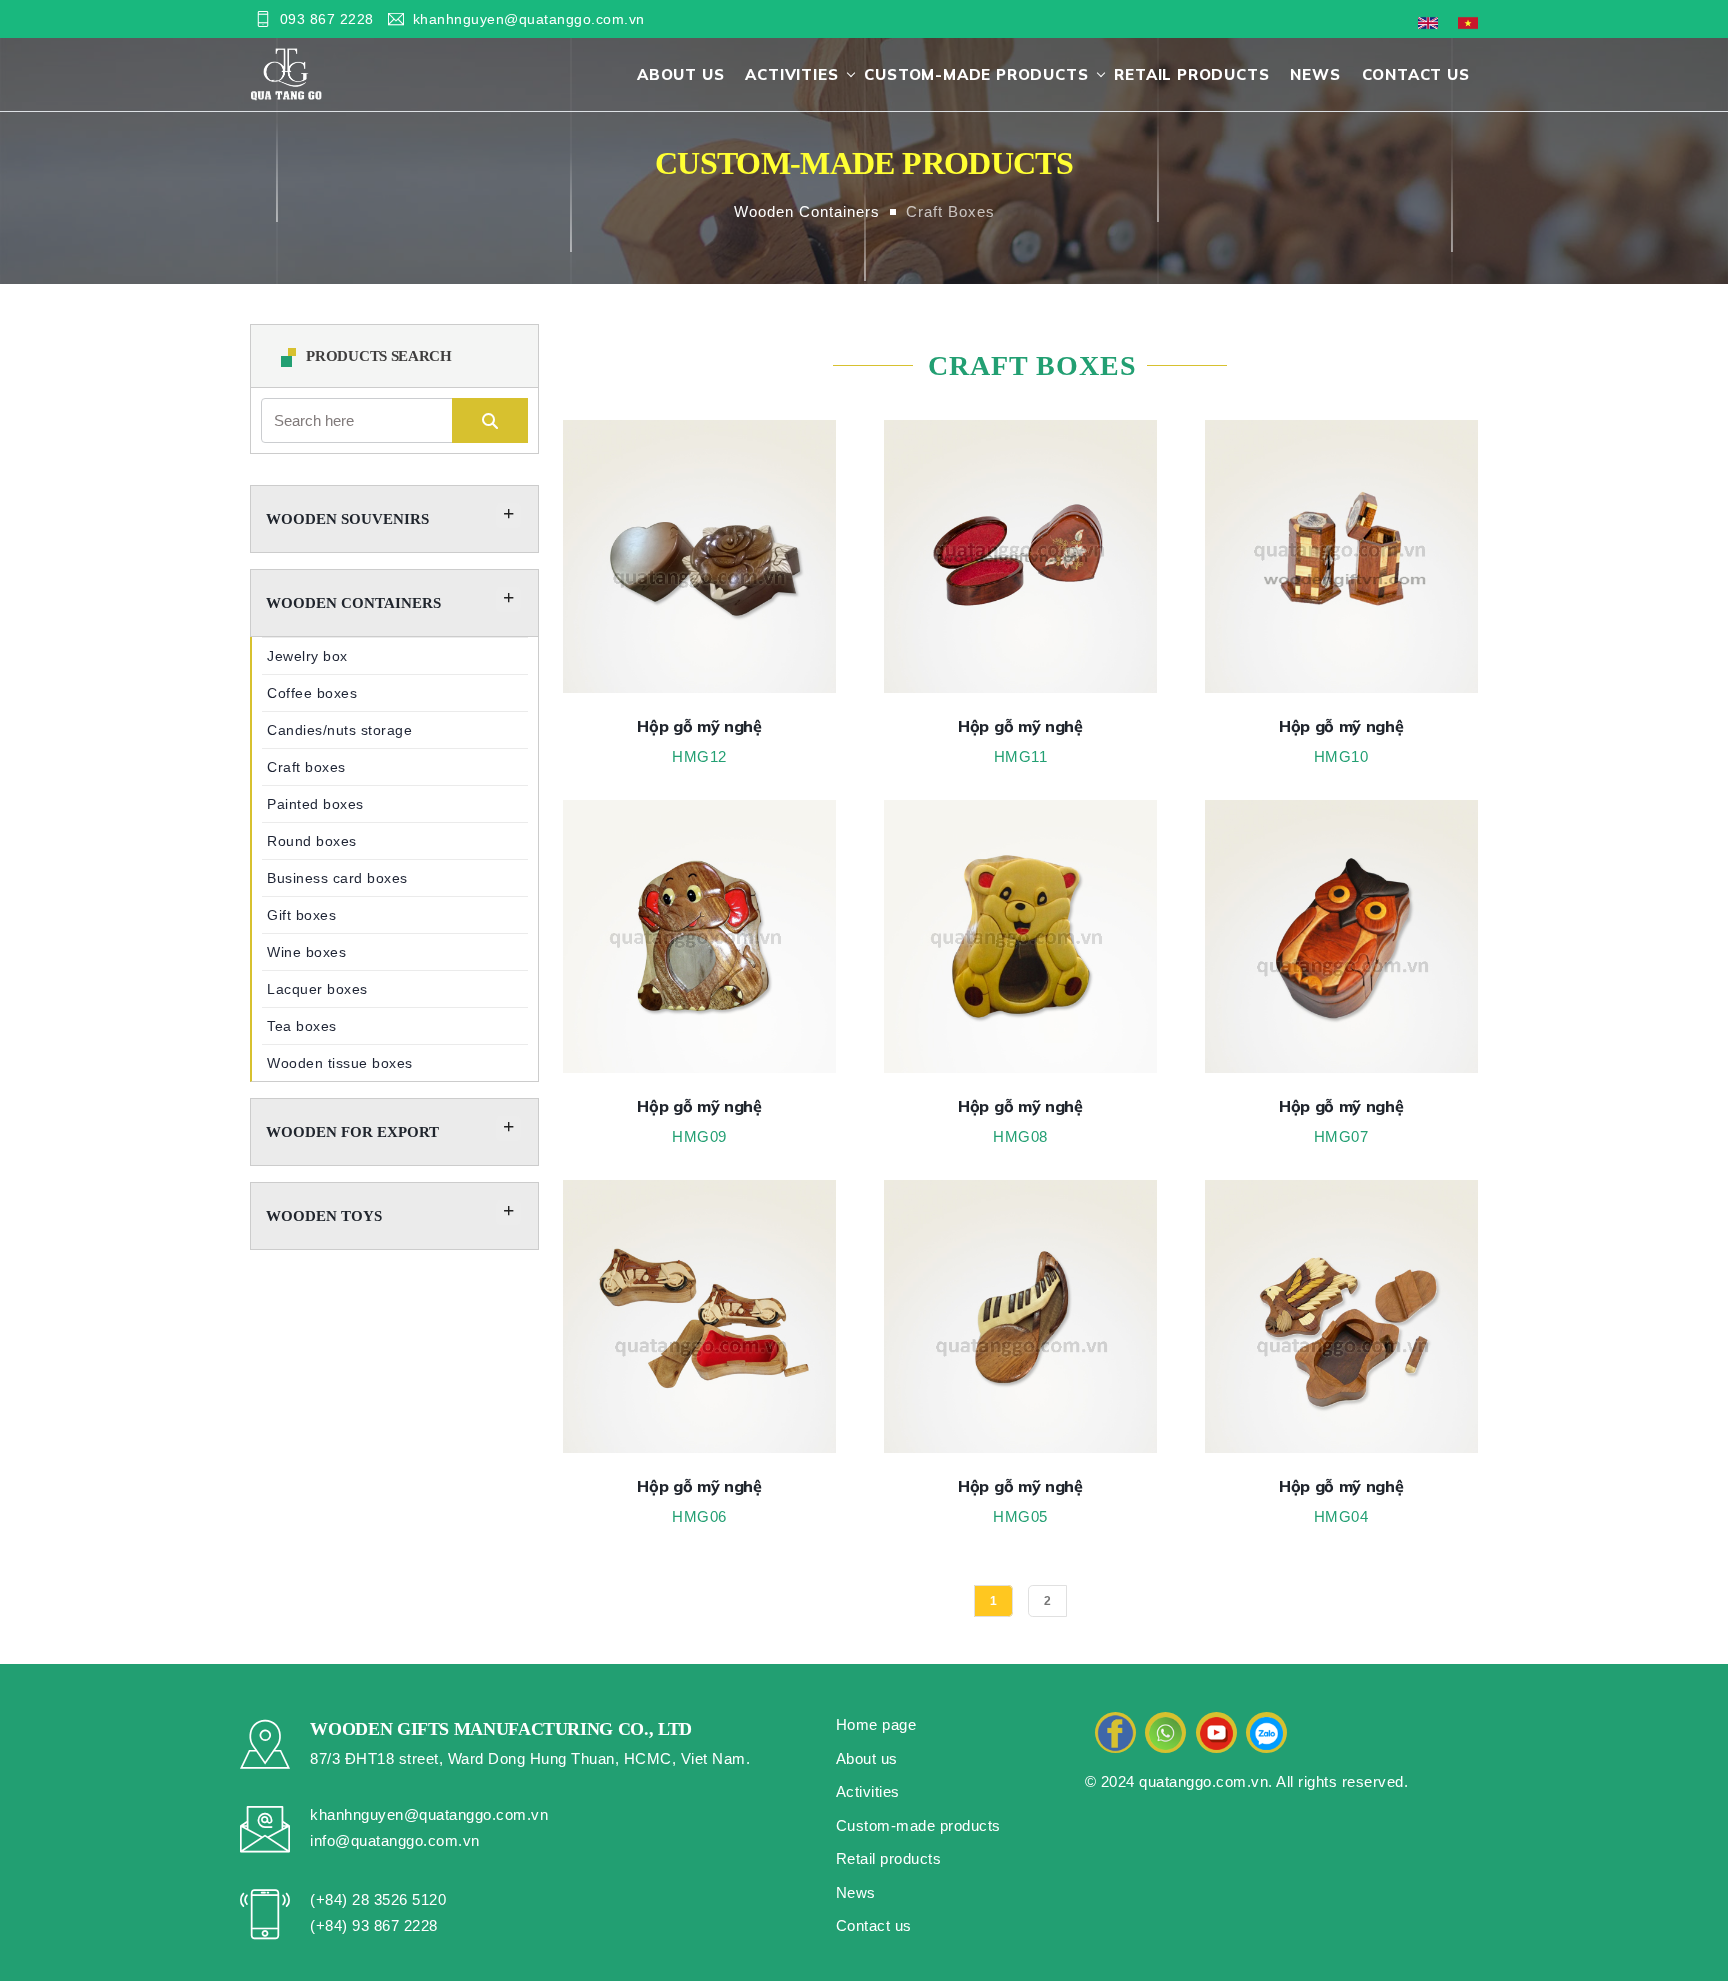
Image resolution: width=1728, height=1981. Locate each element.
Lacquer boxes (317, 989)
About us (680, 74)
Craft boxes (950, 211)
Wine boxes (306, 952)
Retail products (1191, 74)
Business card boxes (337, 878)
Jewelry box (307, 656)
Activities (791, 74)
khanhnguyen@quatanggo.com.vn (529, 19)
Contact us (1416, 74)
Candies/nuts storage (339, 730)
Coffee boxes (312, 693)
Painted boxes (315, 804)
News (1315, 74)
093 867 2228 (327, 19)
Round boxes (312, 841)
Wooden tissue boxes (340, 1063)
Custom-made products (976, 74)
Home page (876, 1724)
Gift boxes (301, 915)
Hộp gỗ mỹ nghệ (699, 726)
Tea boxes (302, 1026)
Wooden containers (807, 211)
